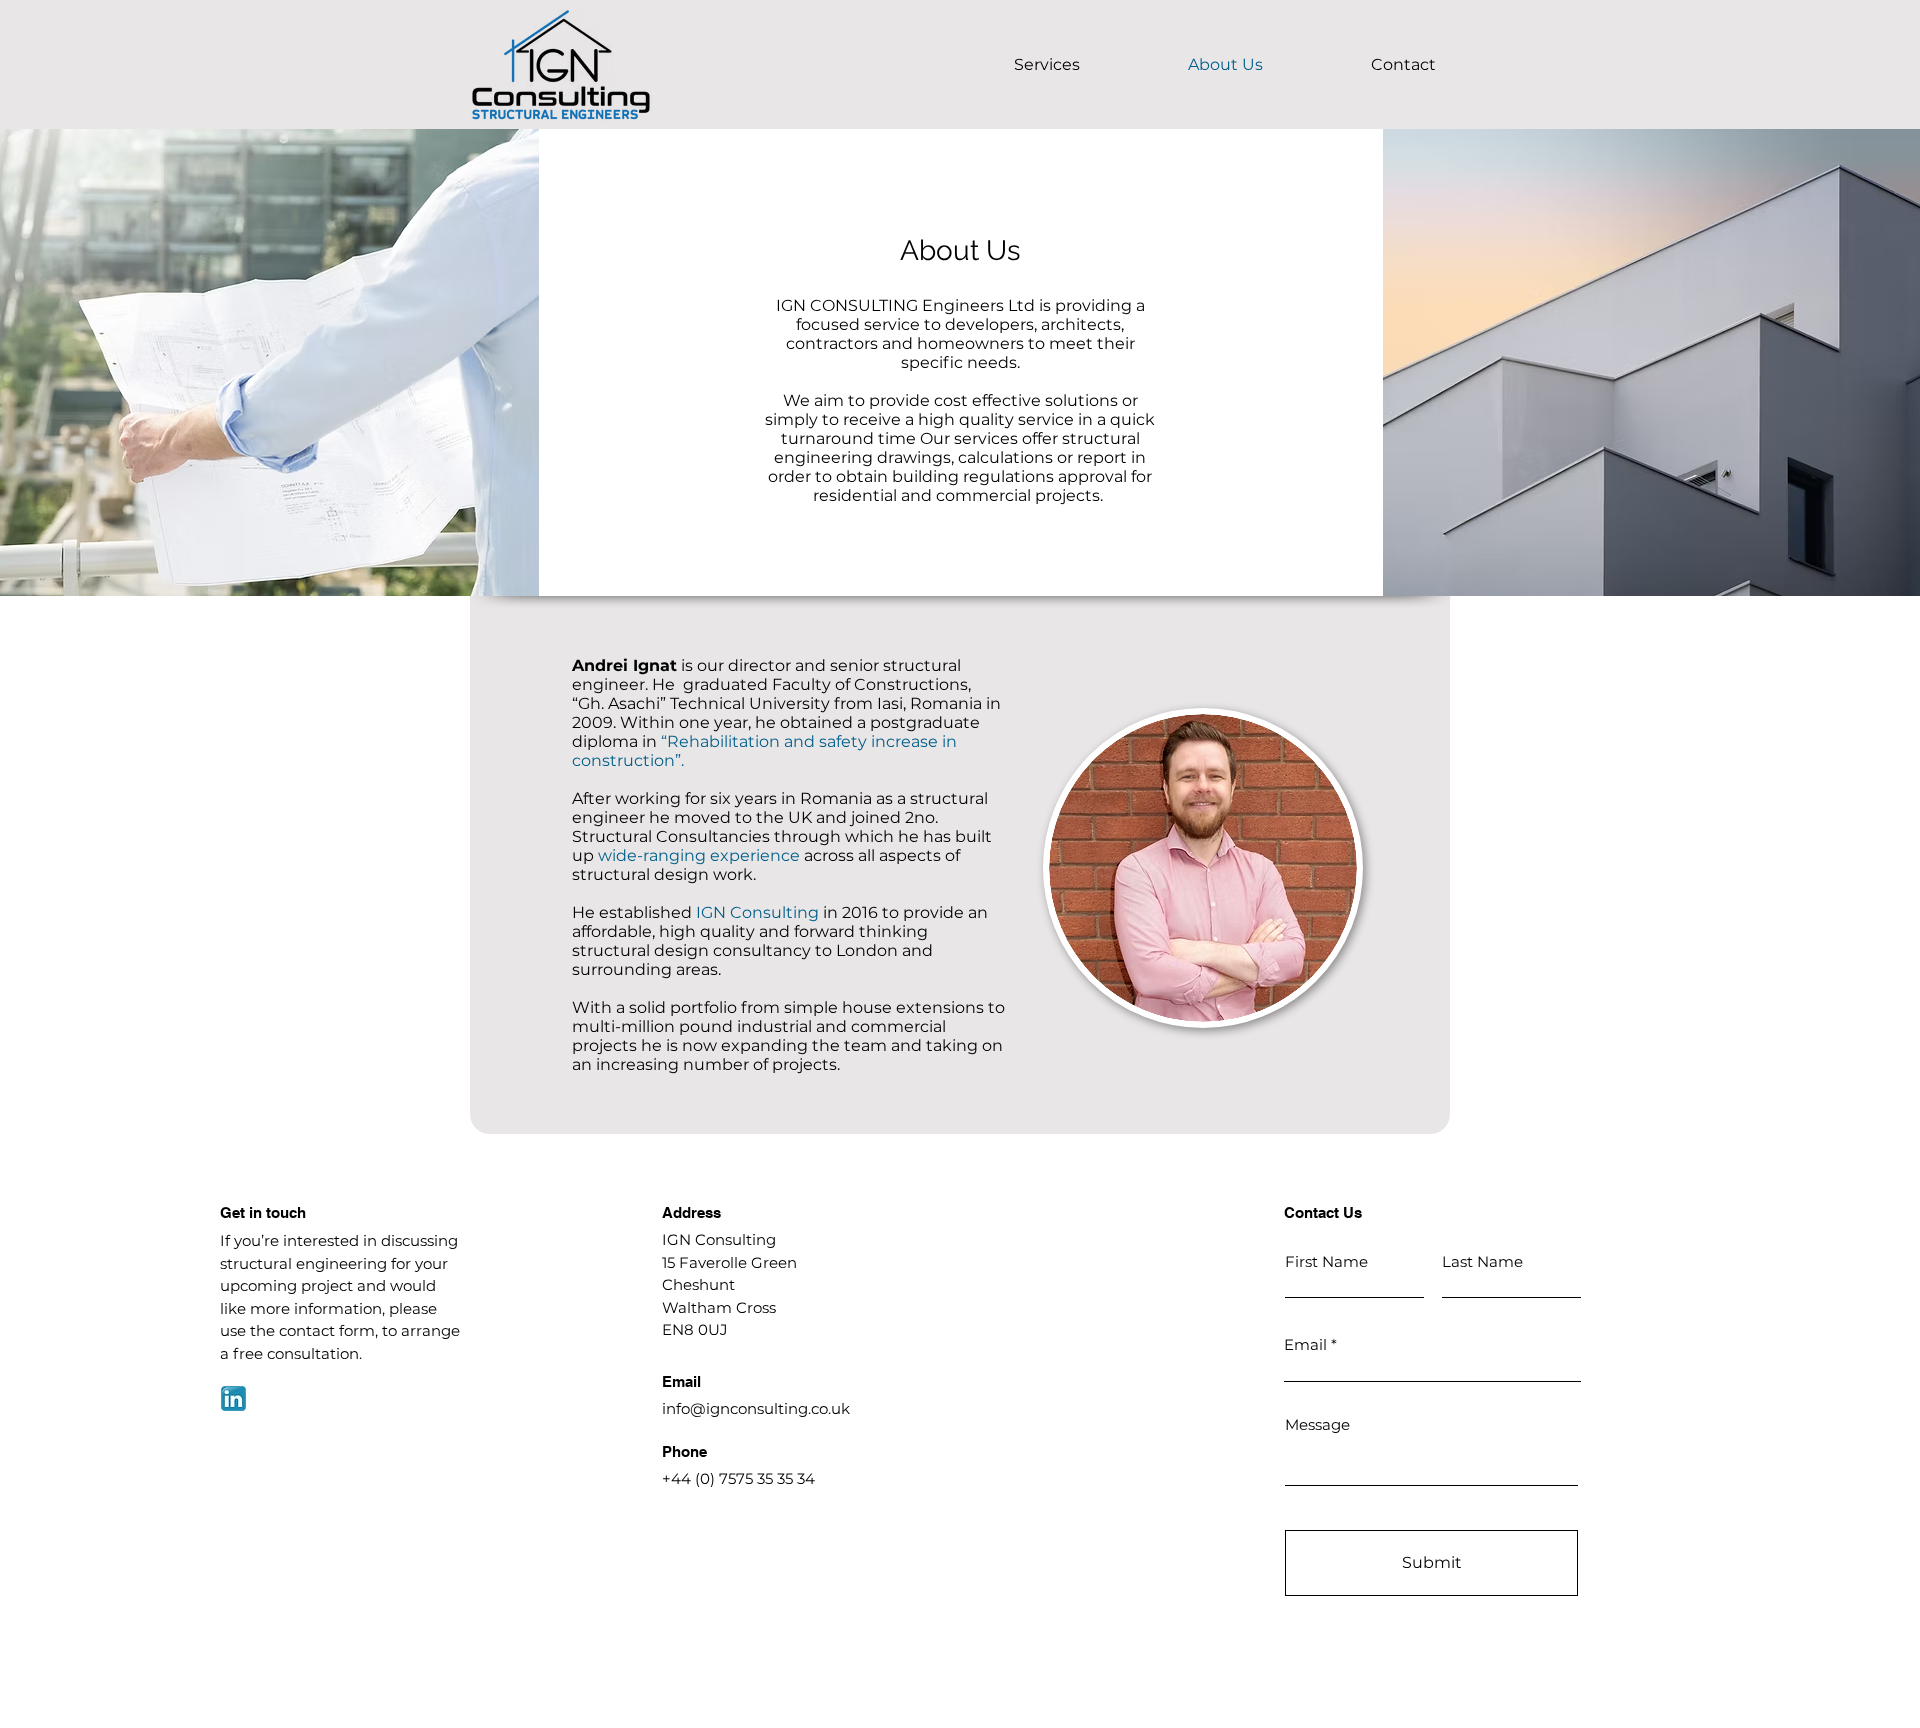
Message (1317, 1424)
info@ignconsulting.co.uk (756, 1408)
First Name (1326, 1261)
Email (1305, 1344)
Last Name (1482, 1261)
